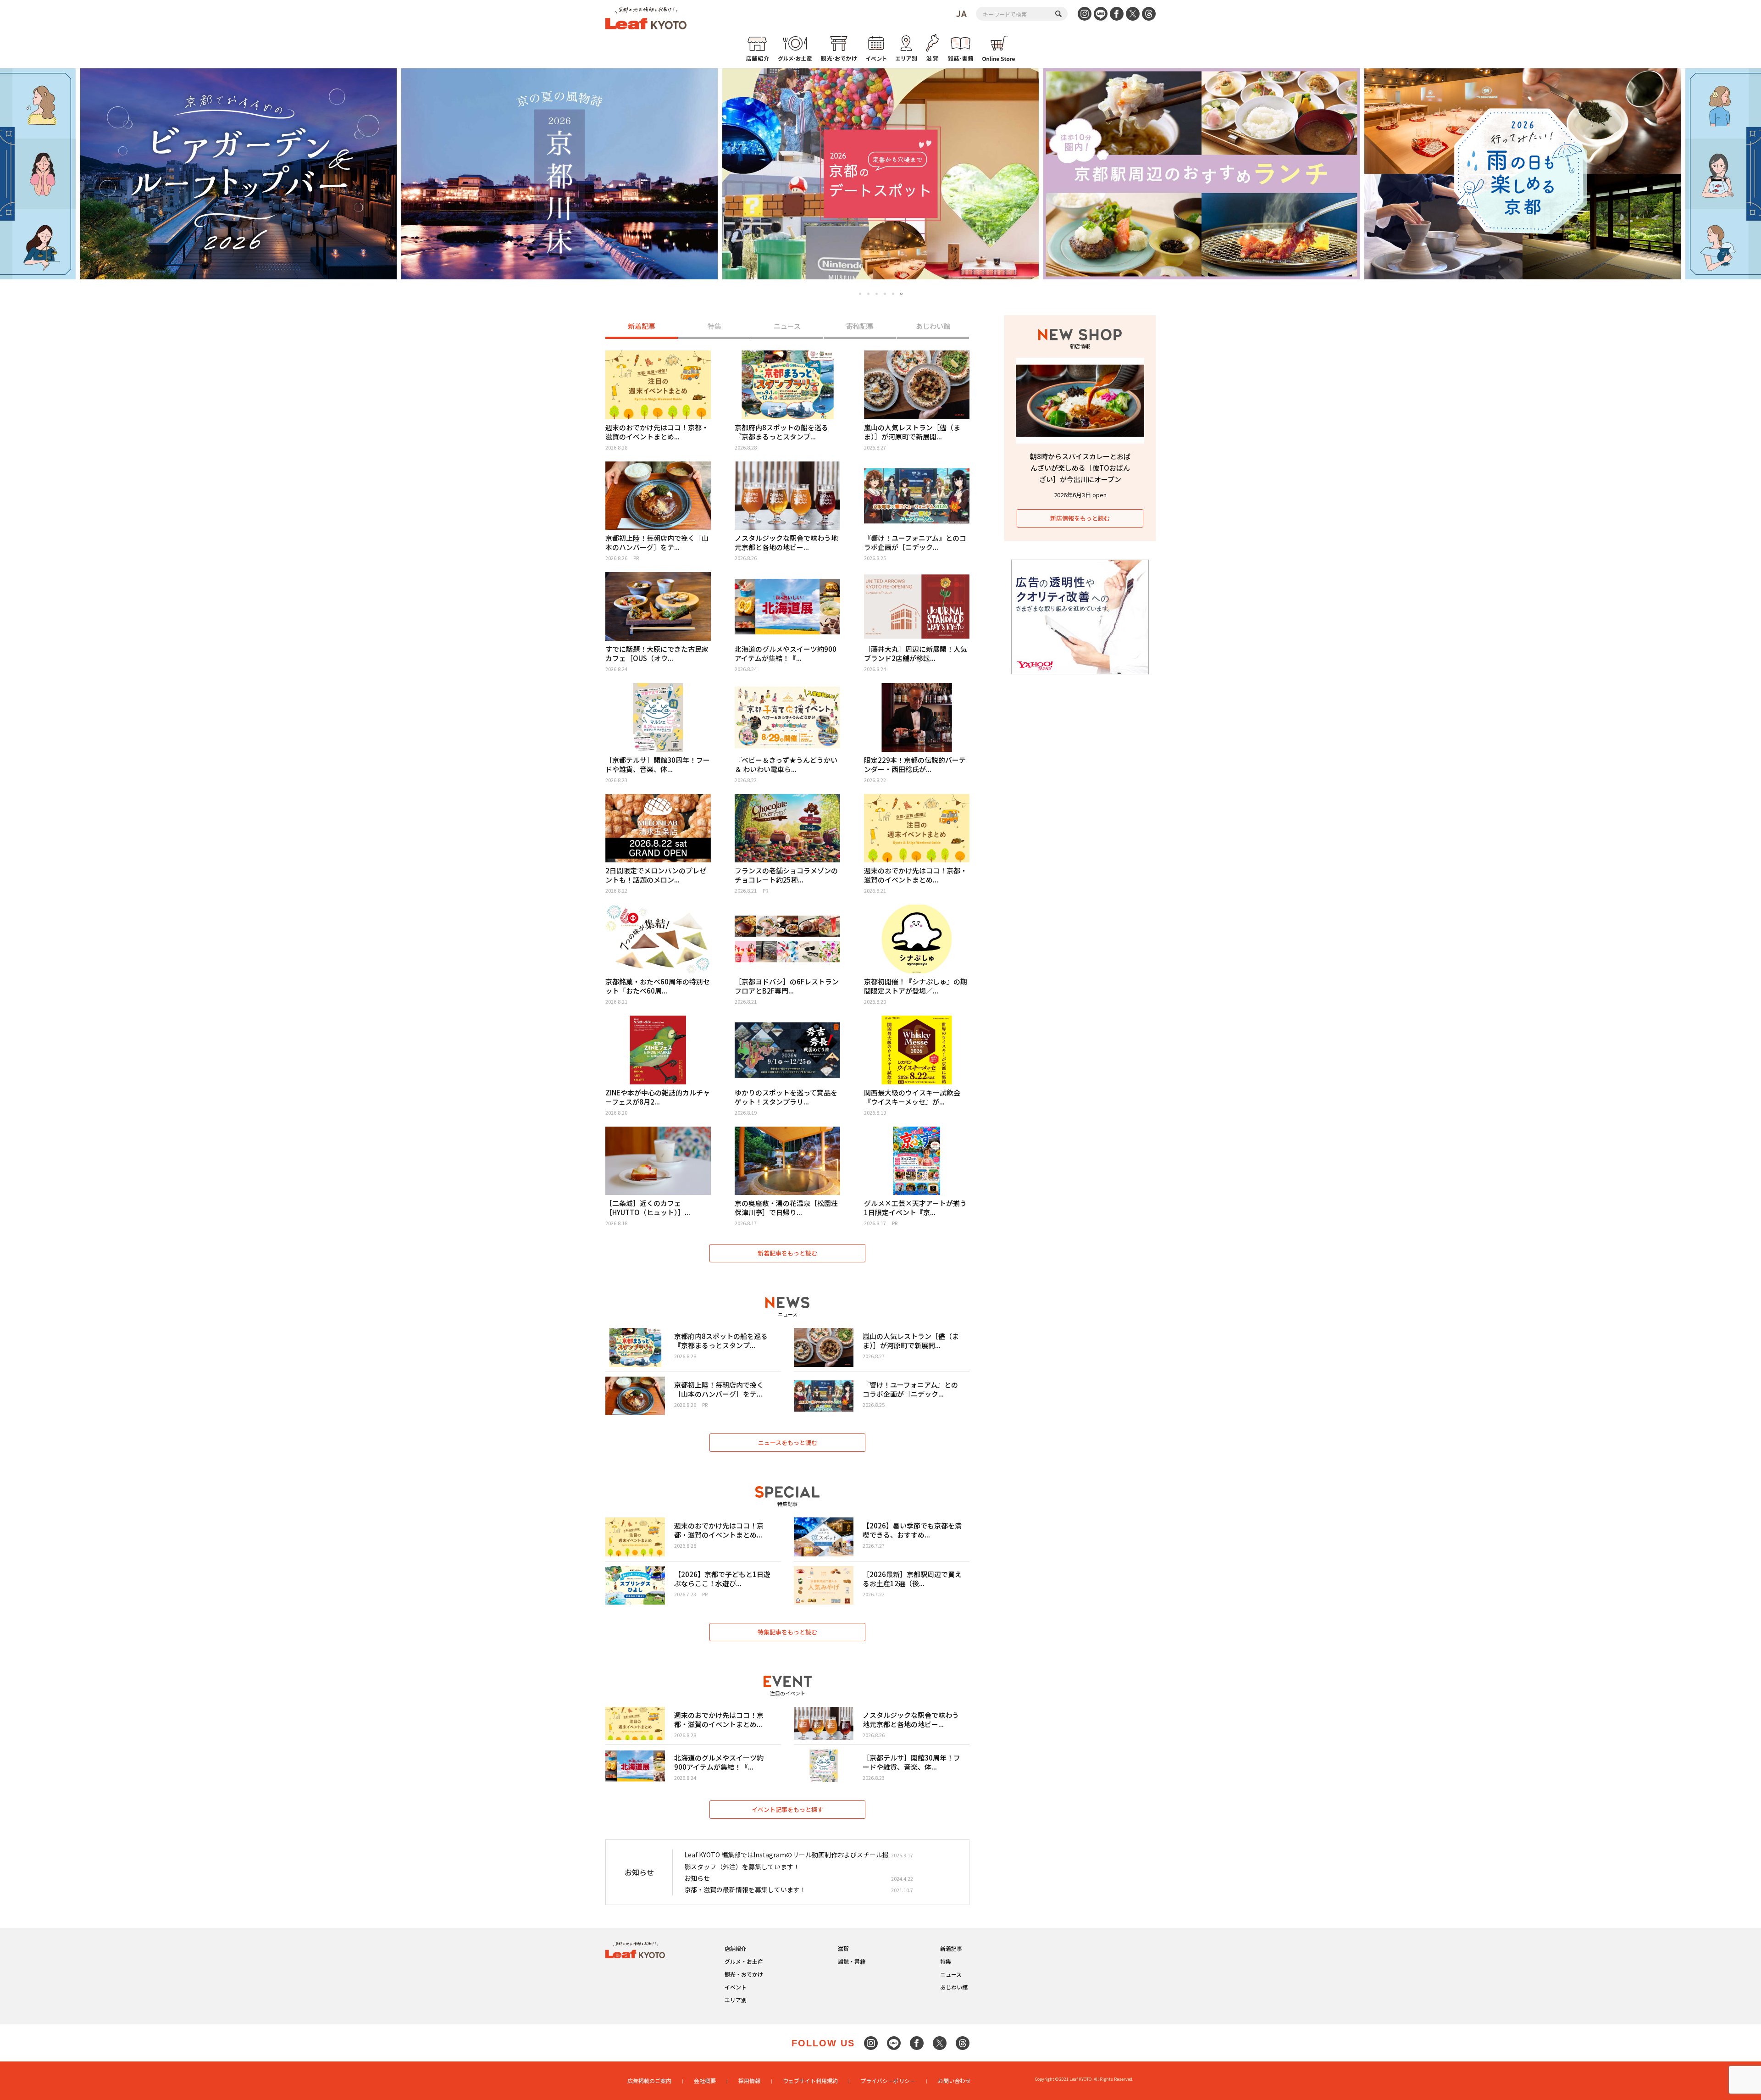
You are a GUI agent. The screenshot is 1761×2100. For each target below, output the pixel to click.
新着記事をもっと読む (787, 1253)
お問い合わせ (954, 2081)
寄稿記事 (860, 326)
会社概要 (705, 2081)
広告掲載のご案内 (649, 2081)
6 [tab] (902, 294)
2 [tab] (868, 294)
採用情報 (749, 2081)
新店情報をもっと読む (1080, 518)
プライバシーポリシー (888, 2081)
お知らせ (697, 1878)
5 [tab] (893, 294)
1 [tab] (860, 294)
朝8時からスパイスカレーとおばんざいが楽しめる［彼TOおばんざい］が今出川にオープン (1080, 468)
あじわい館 (933, 326)
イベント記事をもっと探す (787, 1809)
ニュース (787, 326)
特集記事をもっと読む (787, 1632)
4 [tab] (885, 294)
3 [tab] (877, 294)
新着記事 (642, 326)
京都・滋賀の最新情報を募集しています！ (745, 1889)
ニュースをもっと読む (788, 1442)
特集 (714, 326)
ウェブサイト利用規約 (810, 2081)
